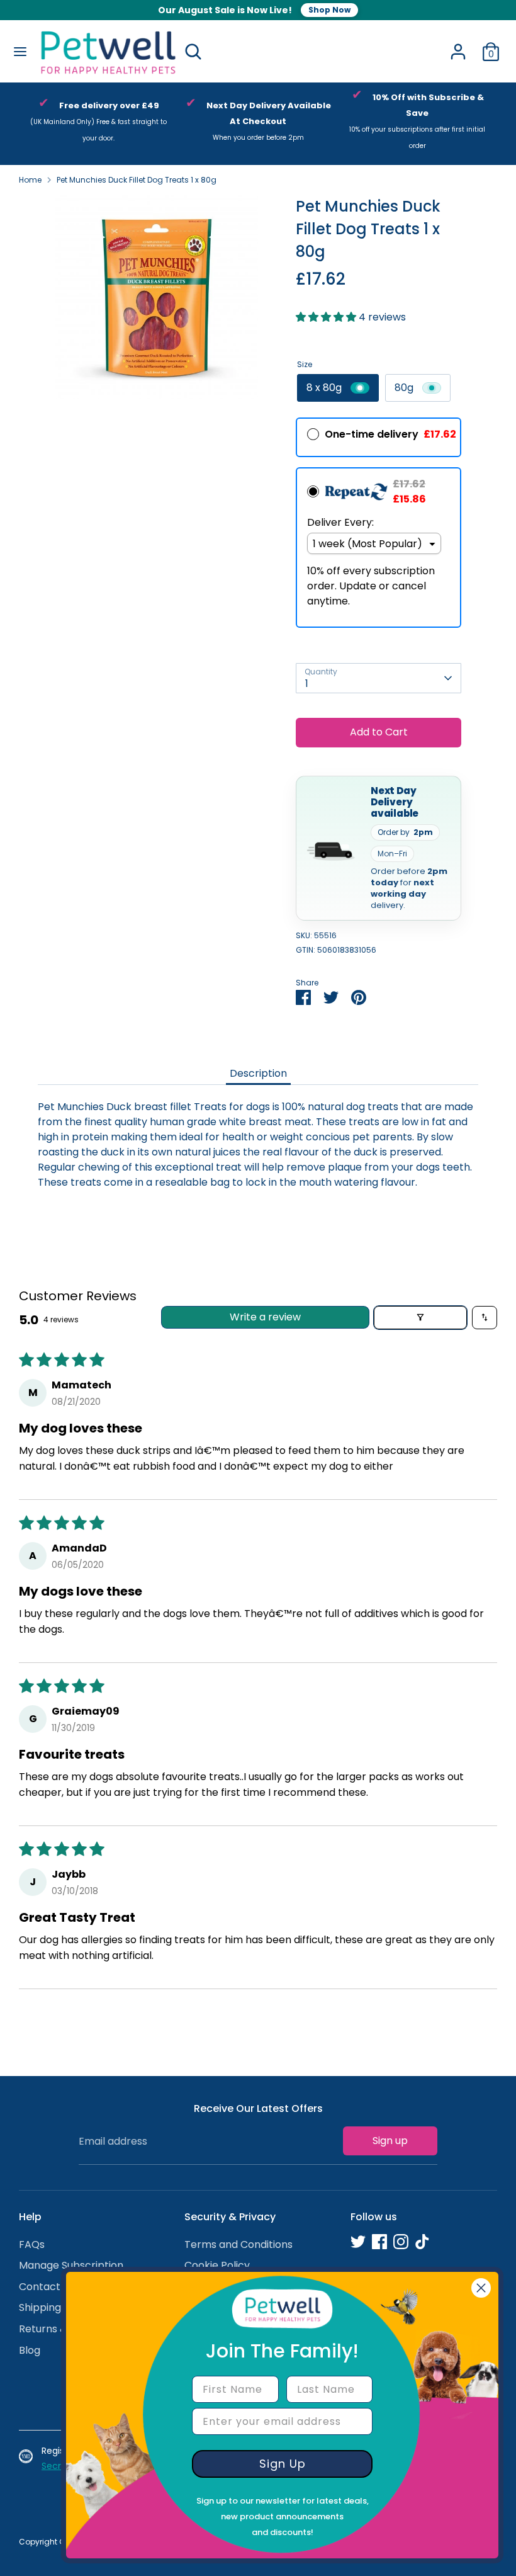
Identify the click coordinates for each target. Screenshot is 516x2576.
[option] (98, 124)
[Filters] (420, 1318)
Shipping (40, 2307)
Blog (30, 2350)
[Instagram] (401, 2242)
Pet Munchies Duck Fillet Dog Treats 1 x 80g (137, 180)
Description (258, 1073)
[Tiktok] (422, 2242)
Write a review (265, 1317)
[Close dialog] (481, 2288)
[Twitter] (358, 2242)
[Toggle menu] (20, 52)
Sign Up (283, 2464)
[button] (327, 317)
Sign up (390, 2141)
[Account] (458, 46)
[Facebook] (379, 2242)
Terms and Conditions (238, 2244)
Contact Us (47, 2287)
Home (30, 180)
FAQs (32, 2244)
